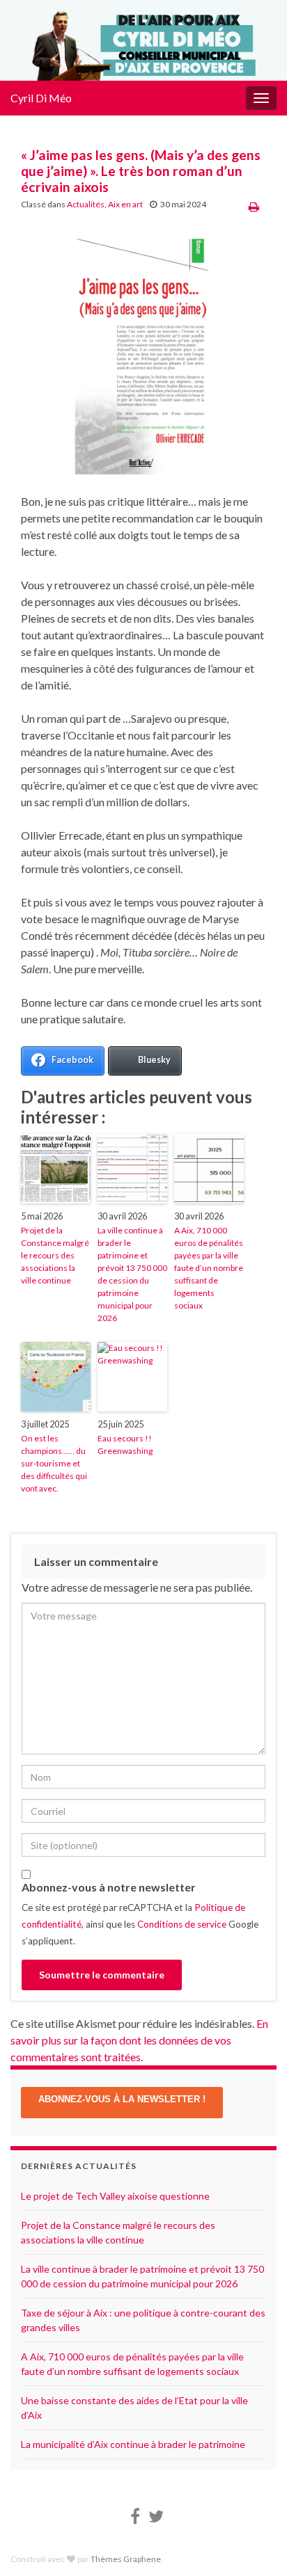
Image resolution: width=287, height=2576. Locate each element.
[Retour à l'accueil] (143, 40)
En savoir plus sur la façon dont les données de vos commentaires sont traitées (139, 2040)
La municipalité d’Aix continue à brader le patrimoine (133, 2444)
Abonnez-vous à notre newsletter (109, 1887)
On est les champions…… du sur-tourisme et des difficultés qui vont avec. (54, 1463)
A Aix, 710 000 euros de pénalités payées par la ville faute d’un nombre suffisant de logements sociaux (209, 1268)
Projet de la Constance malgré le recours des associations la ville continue (55, 1255)
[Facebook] (135, 2514)
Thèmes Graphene (126, 2559)
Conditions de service (182, 1924)
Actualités (86, 204)
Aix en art (125, 204)
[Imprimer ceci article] (254, 206)
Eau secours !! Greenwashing (125, 1445)
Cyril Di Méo (41, 98)
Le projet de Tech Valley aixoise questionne (115, 2196)
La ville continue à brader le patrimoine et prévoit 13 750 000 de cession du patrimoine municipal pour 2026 (132, 1274)
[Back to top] (256, 2545)
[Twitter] (156, 2514)
